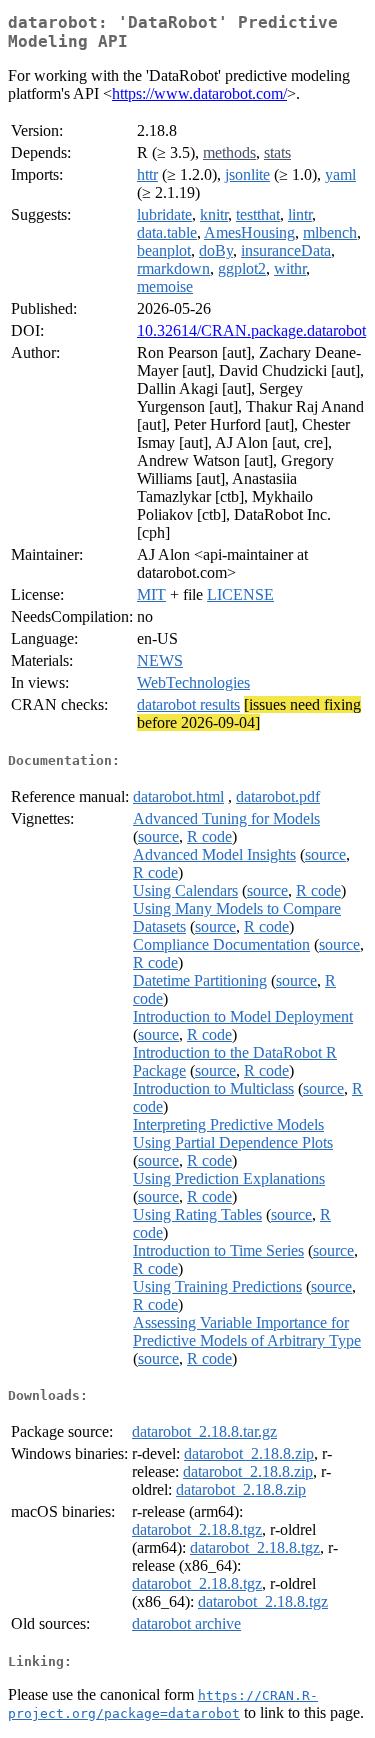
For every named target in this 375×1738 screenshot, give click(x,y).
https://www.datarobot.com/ (199, 93)
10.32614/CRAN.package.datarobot (251, 330)
